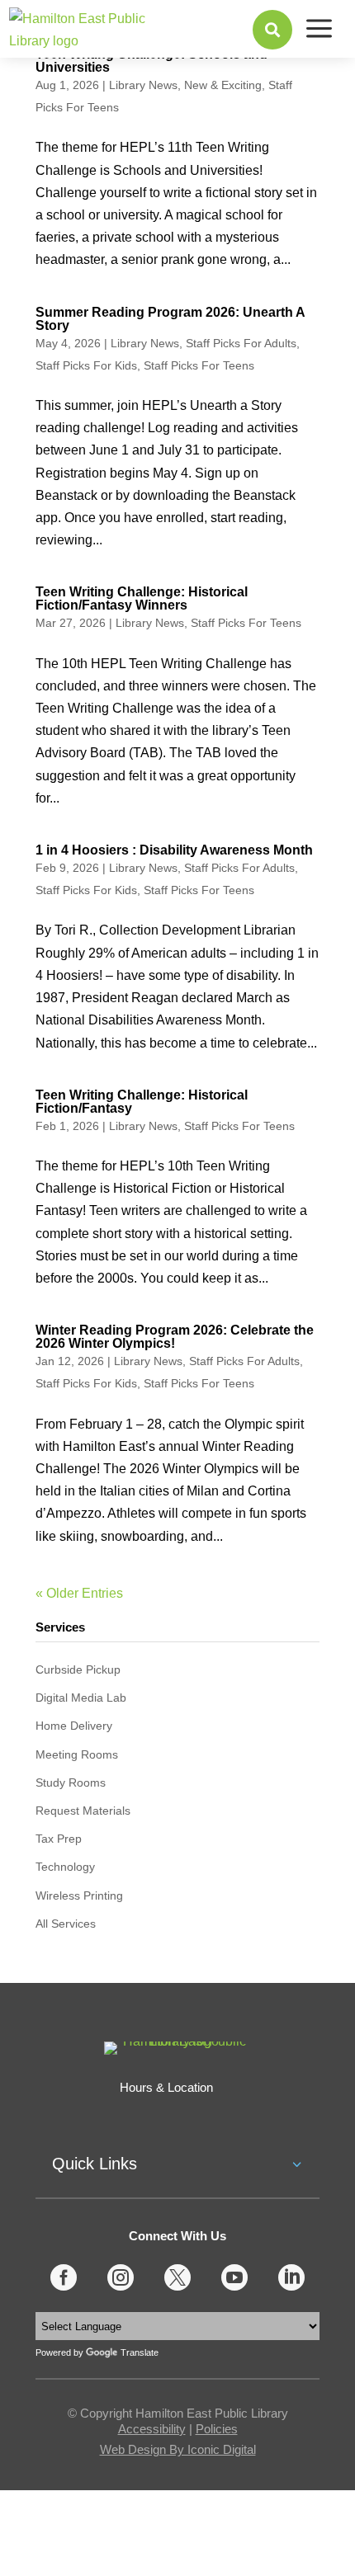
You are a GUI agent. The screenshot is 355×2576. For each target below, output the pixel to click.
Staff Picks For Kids (86, 365)
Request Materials (83, 1811)
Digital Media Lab (81, 1698)
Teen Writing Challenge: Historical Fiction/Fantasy (142, 1102)
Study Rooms (71, 1782)
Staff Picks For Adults (241, 343)
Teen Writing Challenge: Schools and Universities (151, 61)
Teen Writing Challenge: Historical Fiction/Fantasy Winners (142, 598)
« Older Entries (79, 1593)
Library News (143, 85)
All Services (66, 1924)
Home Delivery (74, 1726)
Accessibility (152, 2429)
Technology (65, 1867)
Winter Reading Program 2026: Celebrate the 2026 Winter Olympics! (175, 1337)
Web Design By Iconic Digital (178, 2449)
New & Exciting (223, 85)
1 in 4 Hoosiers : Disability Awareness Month (174, 850)
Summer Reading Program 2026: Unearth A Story (170, 319)
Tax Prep (59, 1839)
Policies (217, 2429)
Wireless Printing (79, 1896)
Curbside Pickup (78, 1669)
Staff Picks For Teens (199, 365)
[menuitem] (272, 30)
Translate (140, 2352)
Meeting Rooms (77, 1754)
